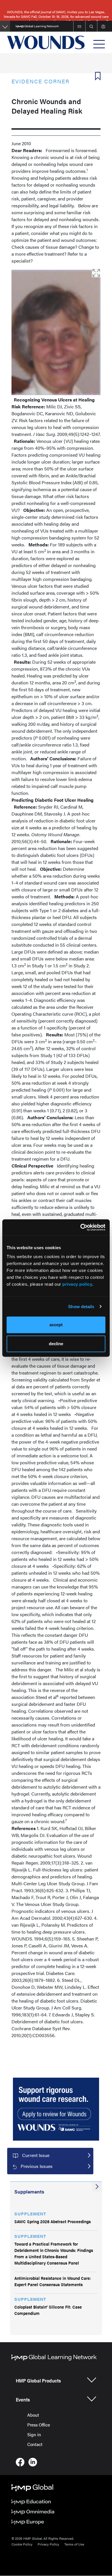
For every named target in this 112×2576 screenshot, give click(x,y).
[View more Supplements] (97, 2187)
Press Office (39, 2425)
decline (56, 1344)
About (33, 2415)
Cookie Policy (22, 2544)
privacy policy (77, 1284)
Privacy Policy (48, 2544)
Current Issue (36, 2155)
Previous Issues (37, 2166)
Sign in (34, 2434)
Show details (81, 1307)
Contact (35, 2444)
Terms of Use (74, 2544)
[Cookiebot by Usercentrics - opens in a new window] (81, 1227)
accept (56, 1325)
